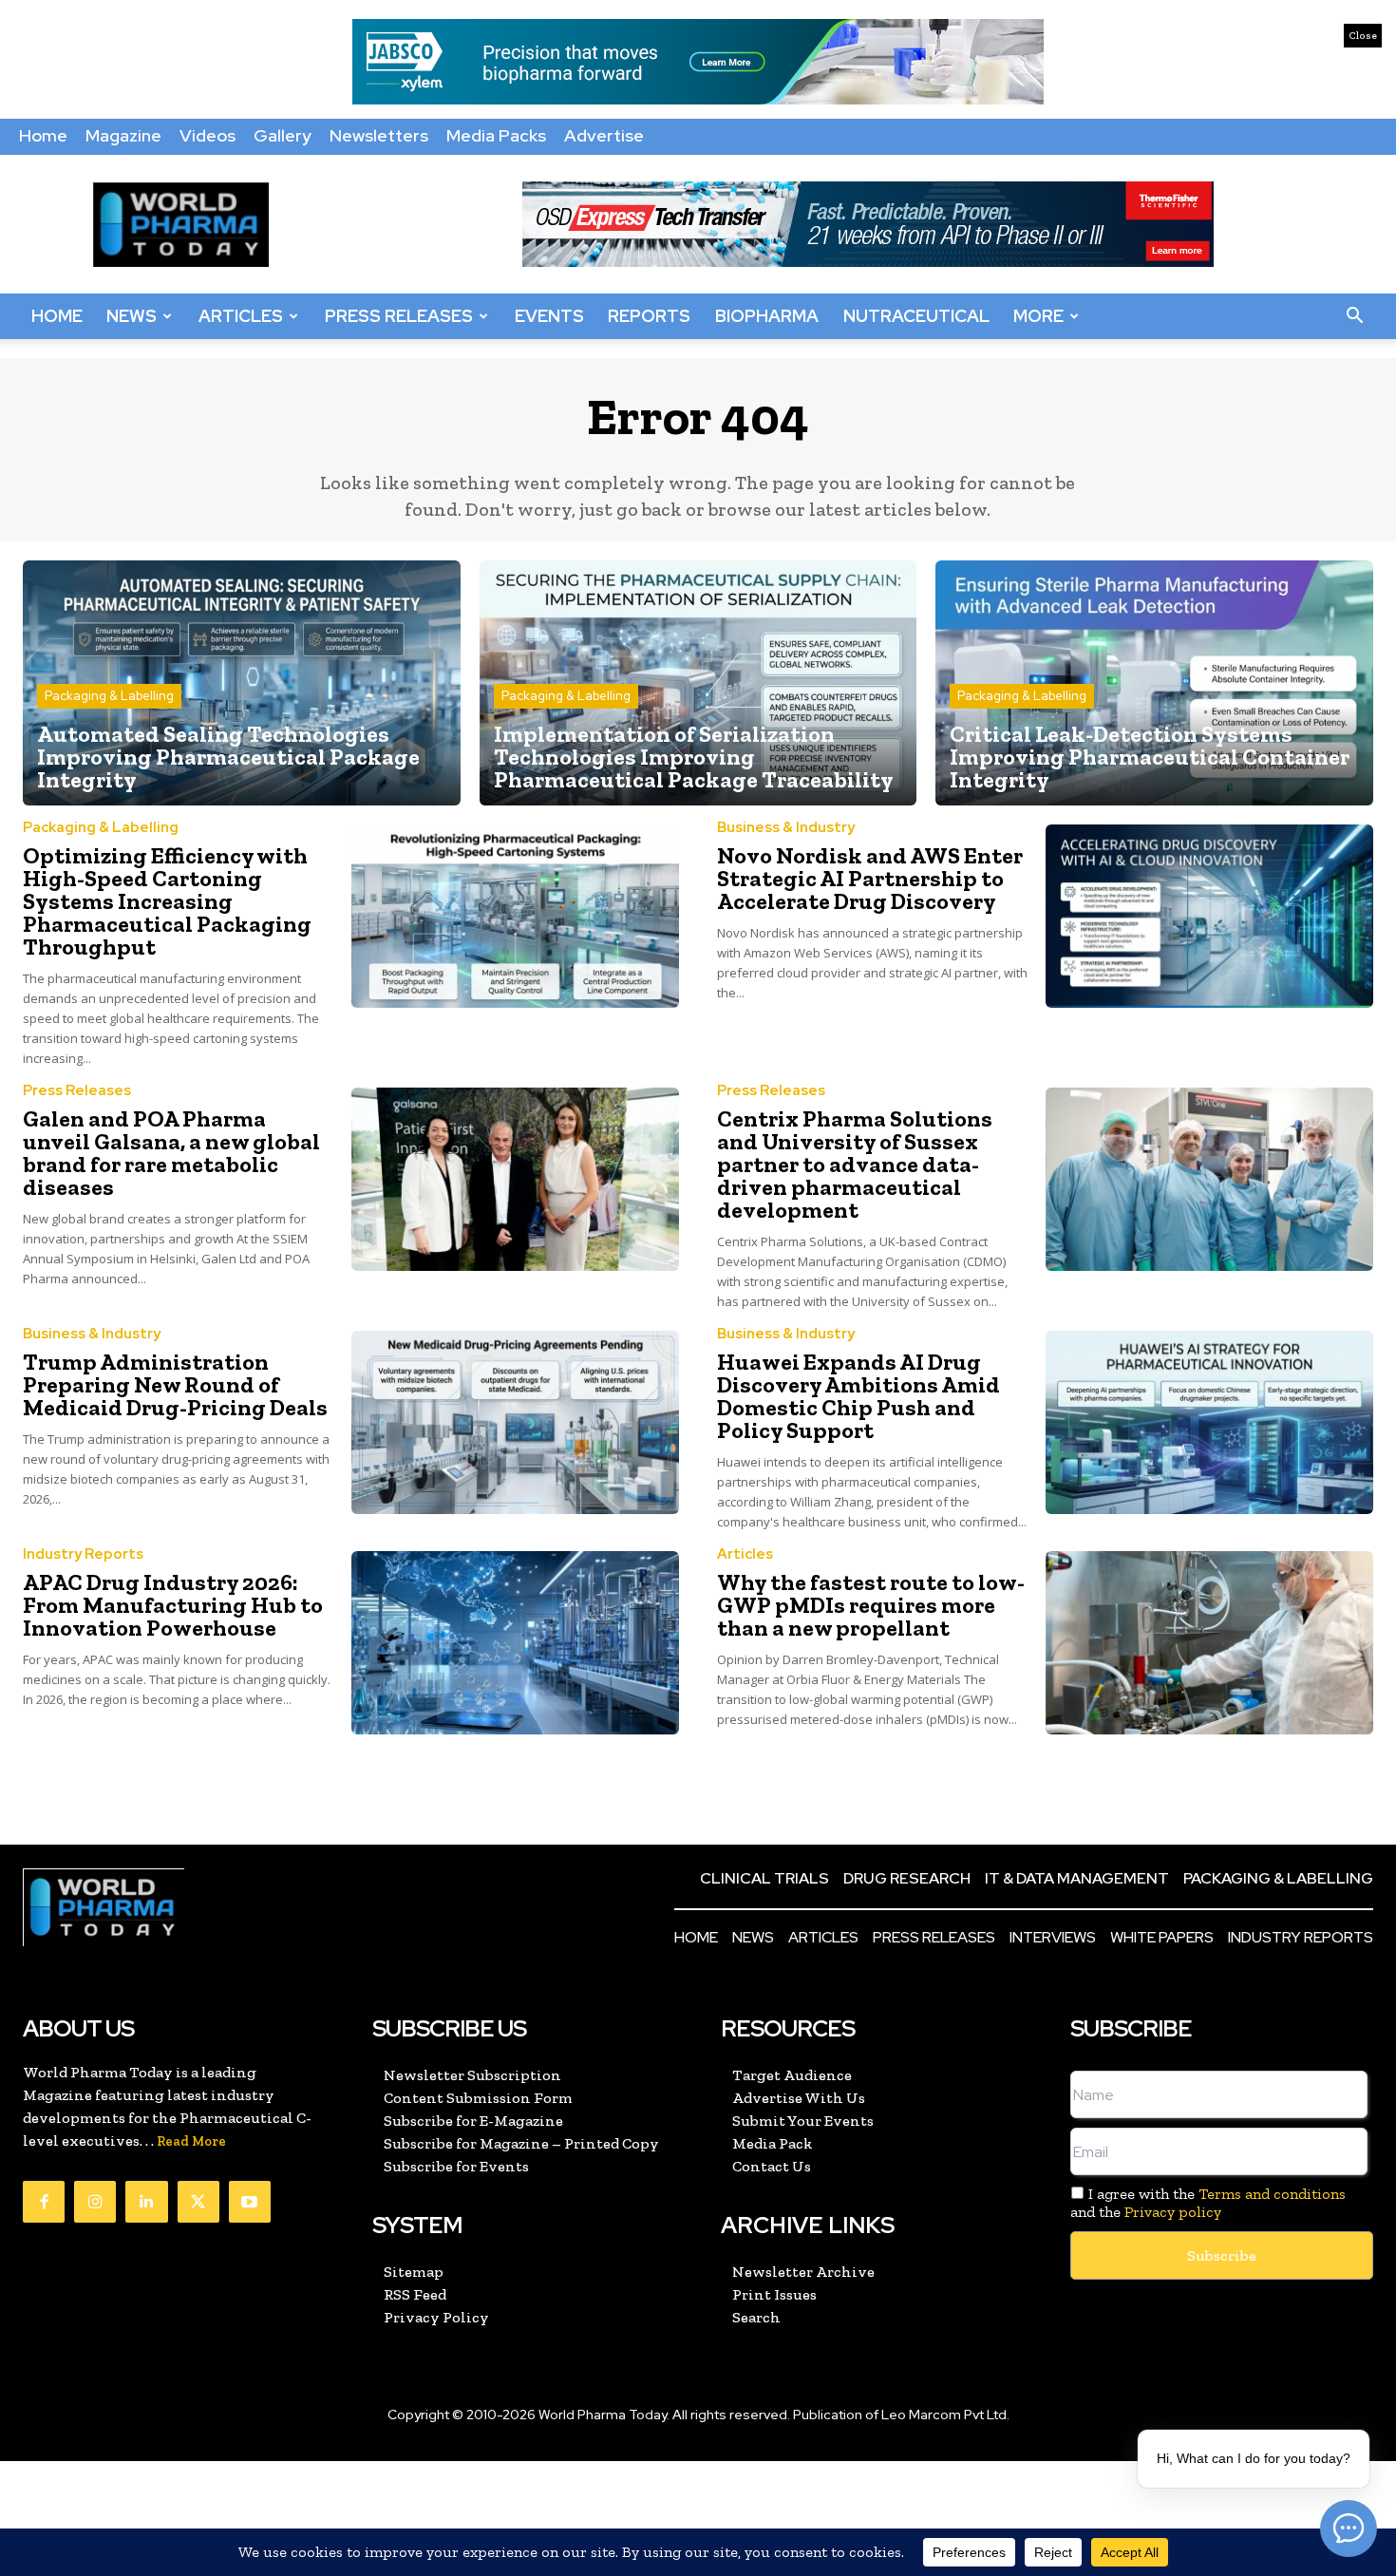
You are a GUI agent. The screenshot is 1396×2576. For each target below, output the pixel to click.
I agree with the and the (1208, 2203)
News (132, 316)
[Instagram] (95, 2202)
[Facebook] (44, 2202)
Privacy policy (1173, 2212)
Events (549, 316)
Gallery (283, 135)
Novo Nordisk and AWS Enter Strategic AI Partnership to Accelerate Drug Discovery (870, 878)
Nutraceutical (916, 316)
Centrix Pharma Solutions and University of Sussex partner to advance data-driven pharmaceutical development (855, 1164)
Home (43, 135)
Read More (191, 2141)
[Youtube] (250, 2202)
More (1038, 316)
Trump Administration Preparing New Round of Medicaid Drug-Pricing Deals (175, 1384)
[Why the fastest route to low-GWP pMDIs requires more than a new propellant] (1210, 1643)
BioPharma (767, 316)
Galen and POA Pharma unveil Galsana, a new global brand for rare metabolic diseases (171, 1153)
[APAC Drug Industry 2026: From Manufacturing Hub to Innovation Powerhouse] (516, 1643)
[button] (1354, 316)
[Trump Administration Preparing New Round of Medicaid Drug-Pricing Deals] (516, 1422)
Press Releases (399, 316)
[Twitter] (198, 2202)
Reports (649, 316)
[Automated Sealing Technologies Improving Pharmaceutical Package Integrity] (242, 683)
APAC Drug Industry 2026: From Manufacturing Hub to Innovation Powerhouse (173, 1605)
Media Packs (496, 135)
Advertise (604, 135)
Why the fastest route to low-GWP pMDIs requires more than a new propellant (871, 1605)
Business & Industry (786, 828)
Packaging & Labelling (109, 696)
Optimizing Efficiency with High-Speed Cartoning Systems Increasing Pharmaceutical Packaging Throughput (167, 901)
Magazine (123, 135)
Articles (241, 316)
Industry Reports (83, 1554)
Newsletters (379, 135)
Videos (208, 135)
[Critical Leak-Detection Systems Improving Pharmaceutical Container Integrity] (1154, 683)
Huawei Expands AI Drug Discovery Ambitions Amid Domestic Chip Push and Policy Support (858, 1396)
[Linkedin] (146, 2202)
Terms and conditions (1272, 2194)
